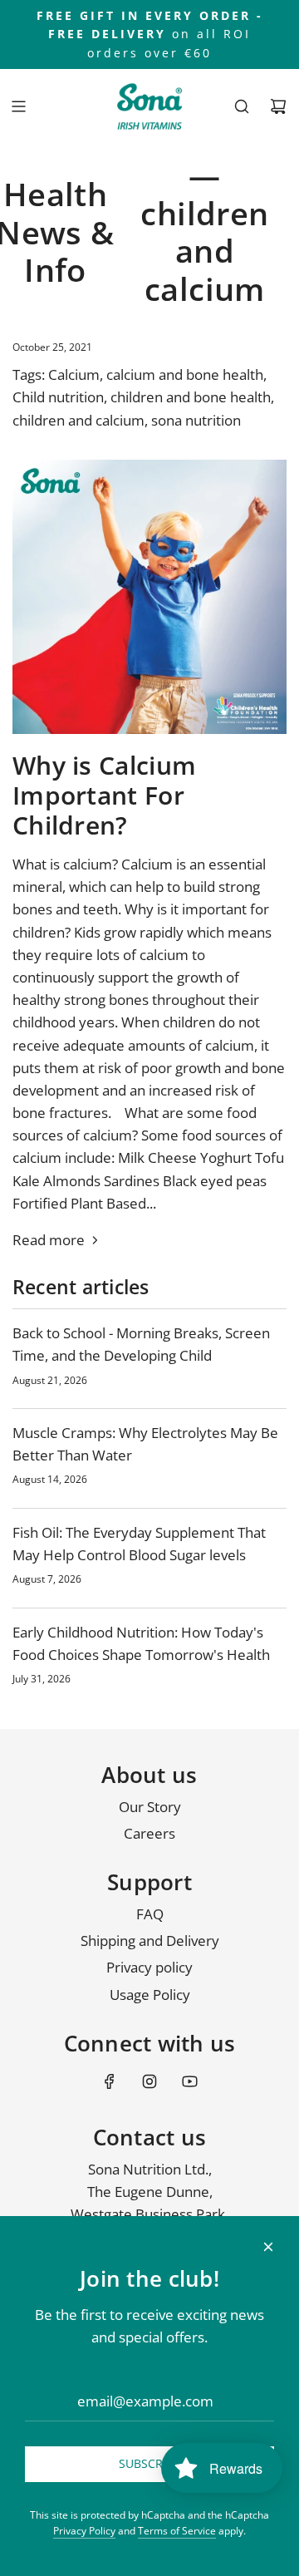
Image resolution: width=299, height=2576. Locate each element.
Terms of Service (177, 2531)
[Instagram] (149, 2081)
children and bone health (191, 397)
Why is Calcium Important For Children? (104, 795)
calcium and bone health (185, 374)
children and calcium (78, 420)
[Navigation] (18, 106)
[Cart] (278, 106)
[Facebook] (110, 2081)
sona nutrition (196, 420)
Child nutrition (58, 397)
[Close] (268, 2247)
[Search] (242, 106)
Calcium (74, 374)
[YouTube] (189, 2081)
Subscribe (149, 2463)
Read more (49, 1240)
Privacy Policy (84, 2531)
